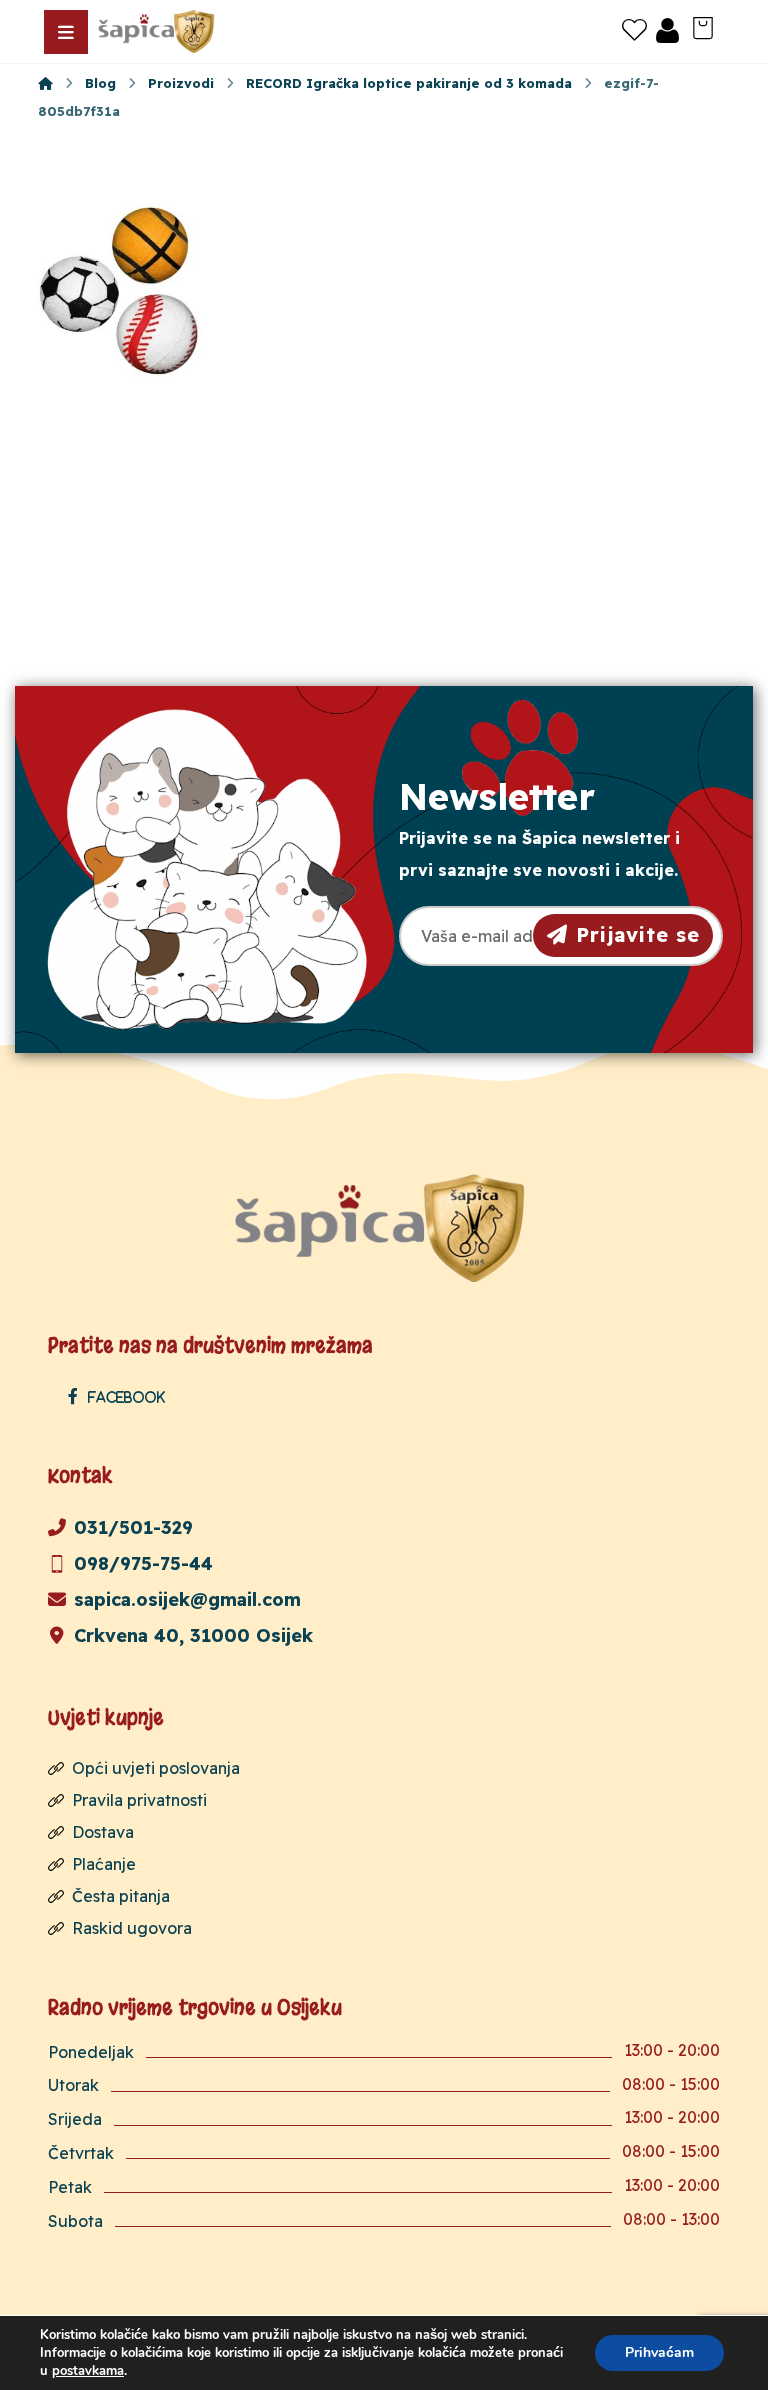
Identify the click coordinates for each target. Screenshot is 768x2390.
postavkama (88, 2371)
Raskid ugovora (132, 1928)
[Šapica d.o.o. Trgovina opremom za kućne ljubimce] (45, 83)
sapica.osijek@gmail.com (187, 1599)
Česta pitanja (121, 1896)
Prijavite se (638, 934)
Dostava (103, 1832)
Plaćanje (104, 1864)
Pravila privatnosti (139, 1800)
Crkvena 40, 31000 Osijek (193, 1635)
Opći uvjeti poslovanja (156, 1768)
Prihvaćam (659, 2352)
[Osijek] (158, 31)
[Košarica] (703, 26)
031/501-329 (133, 1527)
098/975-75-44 (143, 1563)
